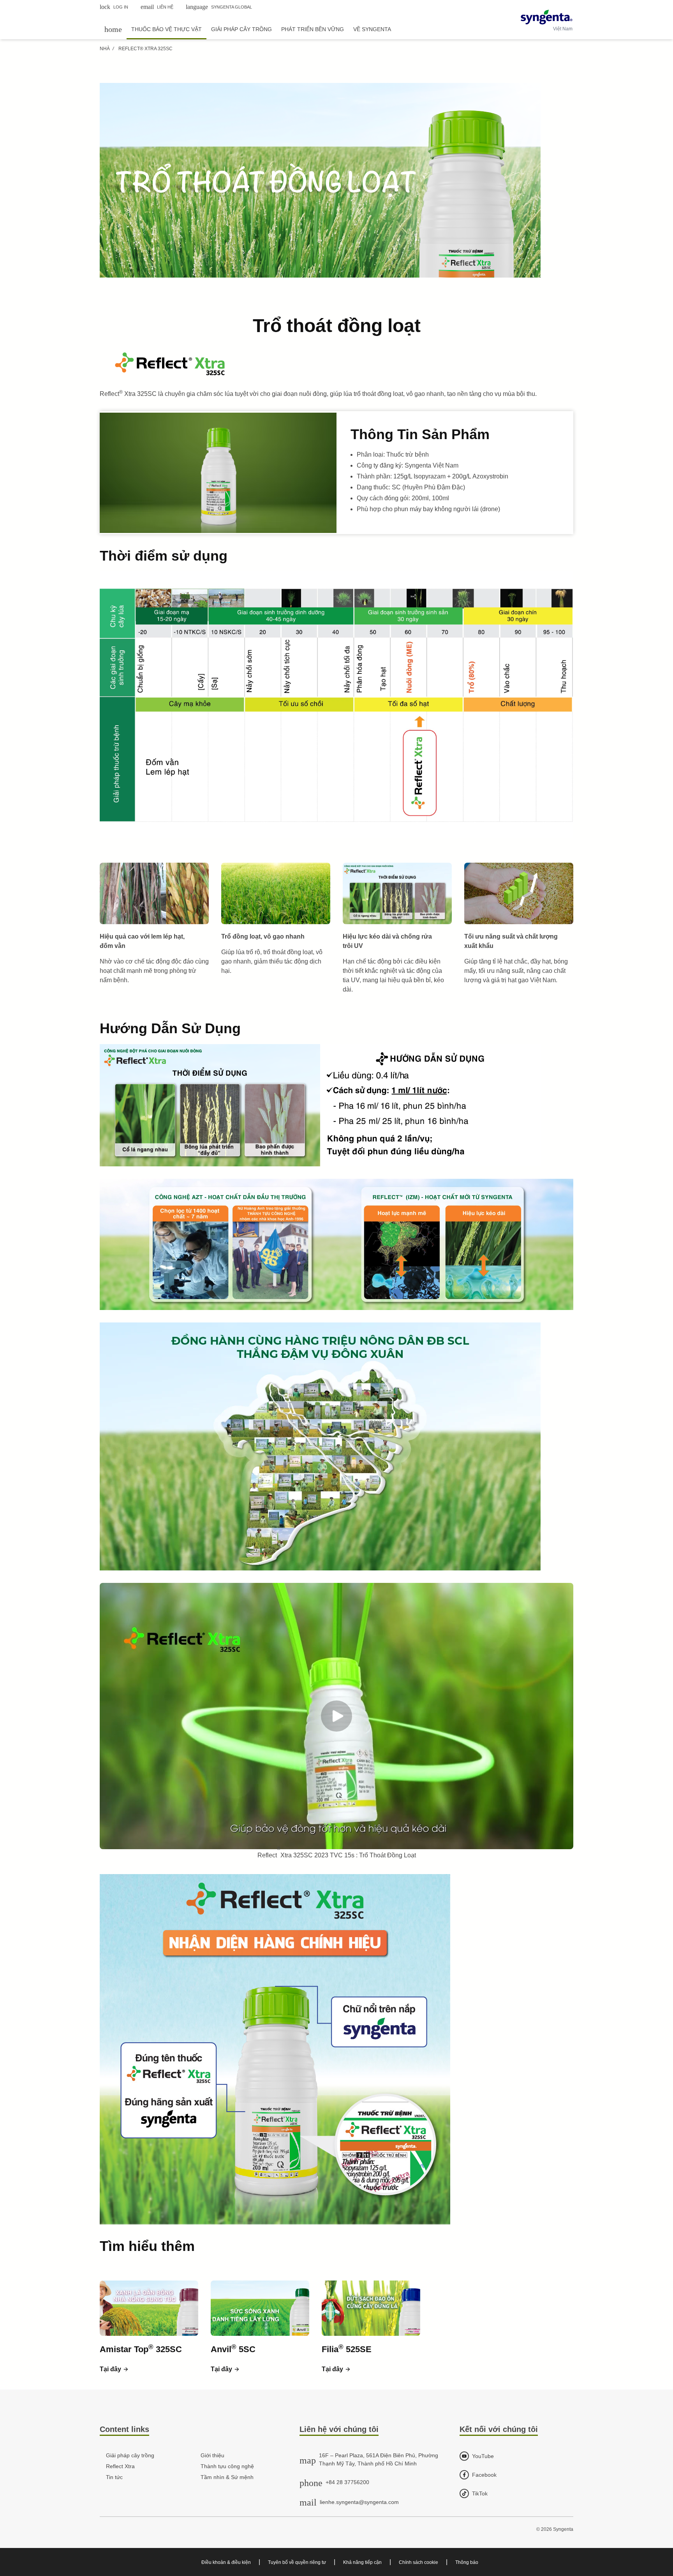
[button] (114, 2369)
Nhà (105, 49)
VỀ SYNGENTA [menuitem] (372, 29)
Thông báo (467, 2562)
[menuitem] (113, 29)
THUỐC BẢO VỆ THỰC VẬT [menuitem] (166, 29)
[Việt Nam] (547, 17)
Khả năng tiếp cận (362, 2562)
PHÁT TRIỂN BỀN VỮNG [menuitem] (313, 29)
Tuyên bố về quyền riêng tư (297, 2562)
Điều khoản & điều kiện (226, 2562)
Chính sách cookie (418, 2562)
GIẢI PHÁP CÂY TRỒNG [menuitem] (241, 29)
